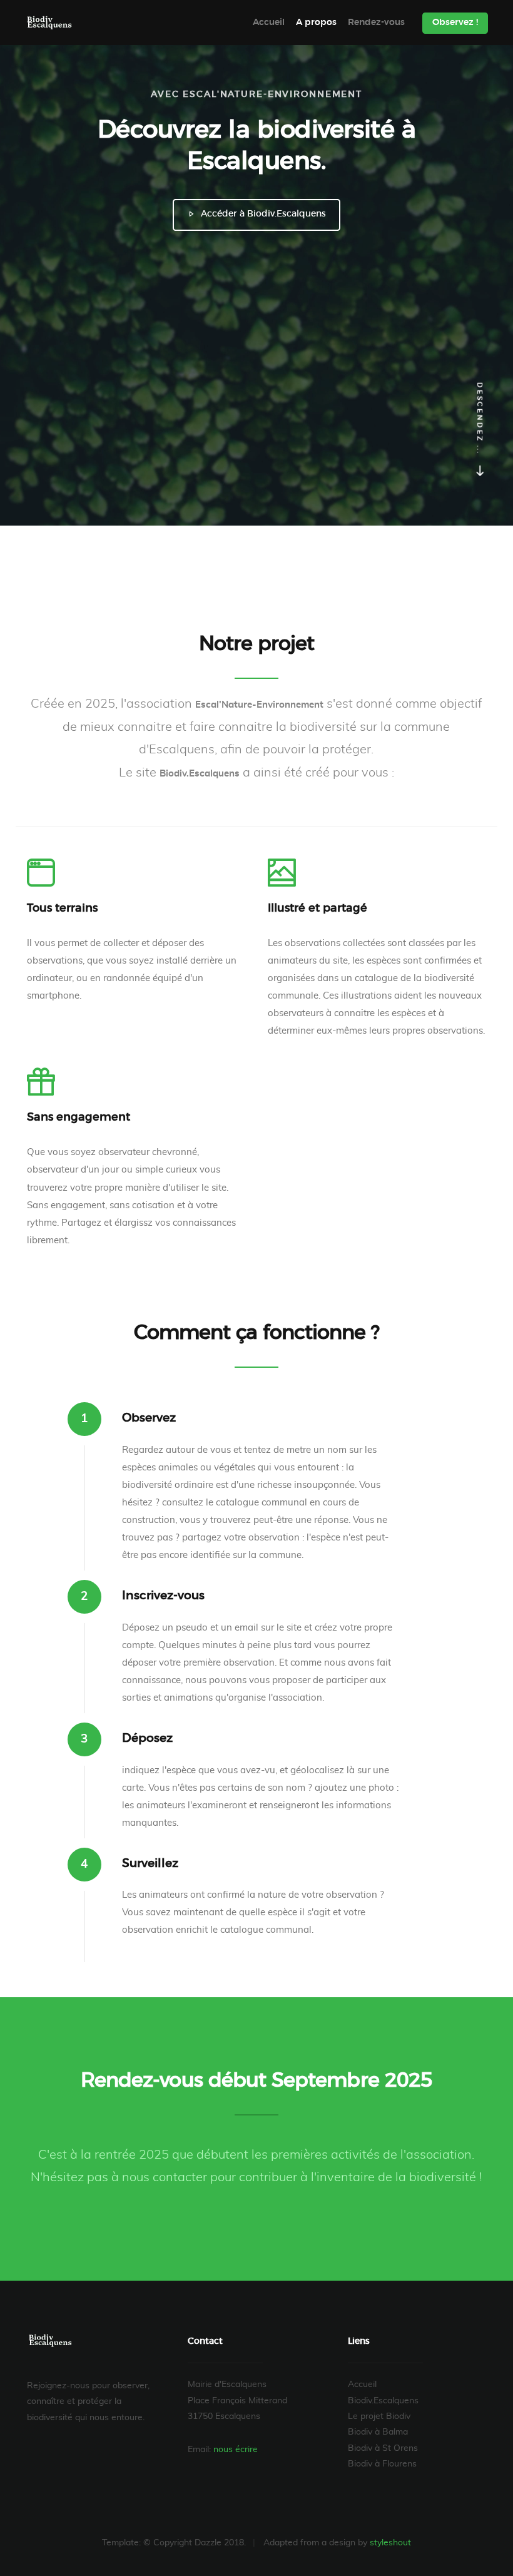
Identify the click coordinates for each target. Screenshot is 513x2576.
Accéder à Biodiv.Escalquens (262, 214)
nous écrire (236, 2450)
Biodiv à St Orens (383, 2448)
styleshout (390, 2543)
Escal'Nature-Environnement (55, 23)
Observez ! (455, 23)
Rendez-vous (376, 23)
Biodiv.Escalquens (383, 2401)
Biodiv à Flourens (382, 2464)
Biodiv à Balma (378, 2432)
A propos (316, 23)
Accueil (269, 23)
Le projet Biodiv (379, 2416)
